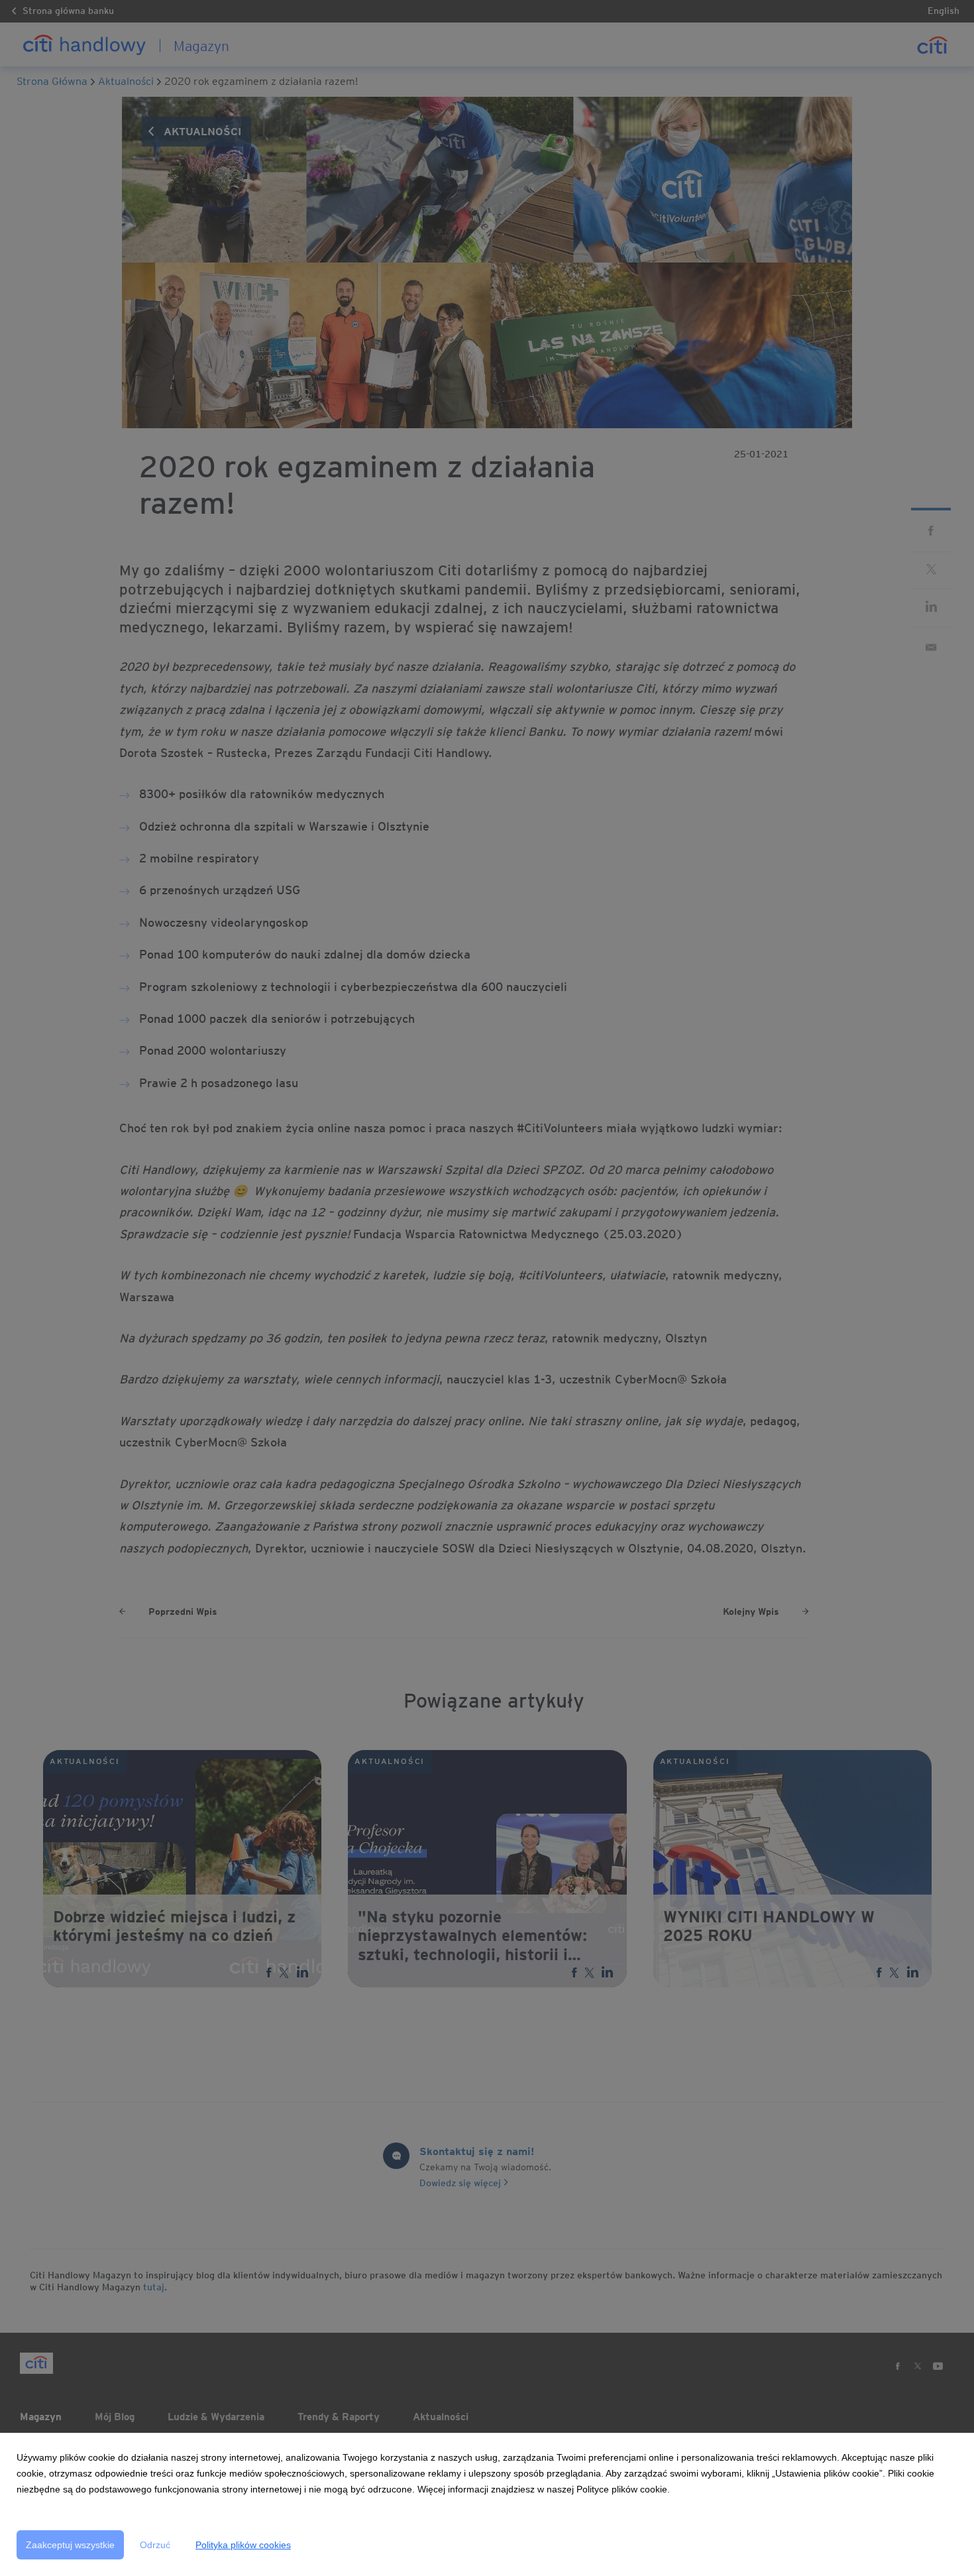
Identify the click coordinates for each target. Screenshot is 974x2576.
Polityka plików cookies (243, 2545)
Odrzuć (155, 2545)
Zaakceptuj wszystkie (70, 2545)
